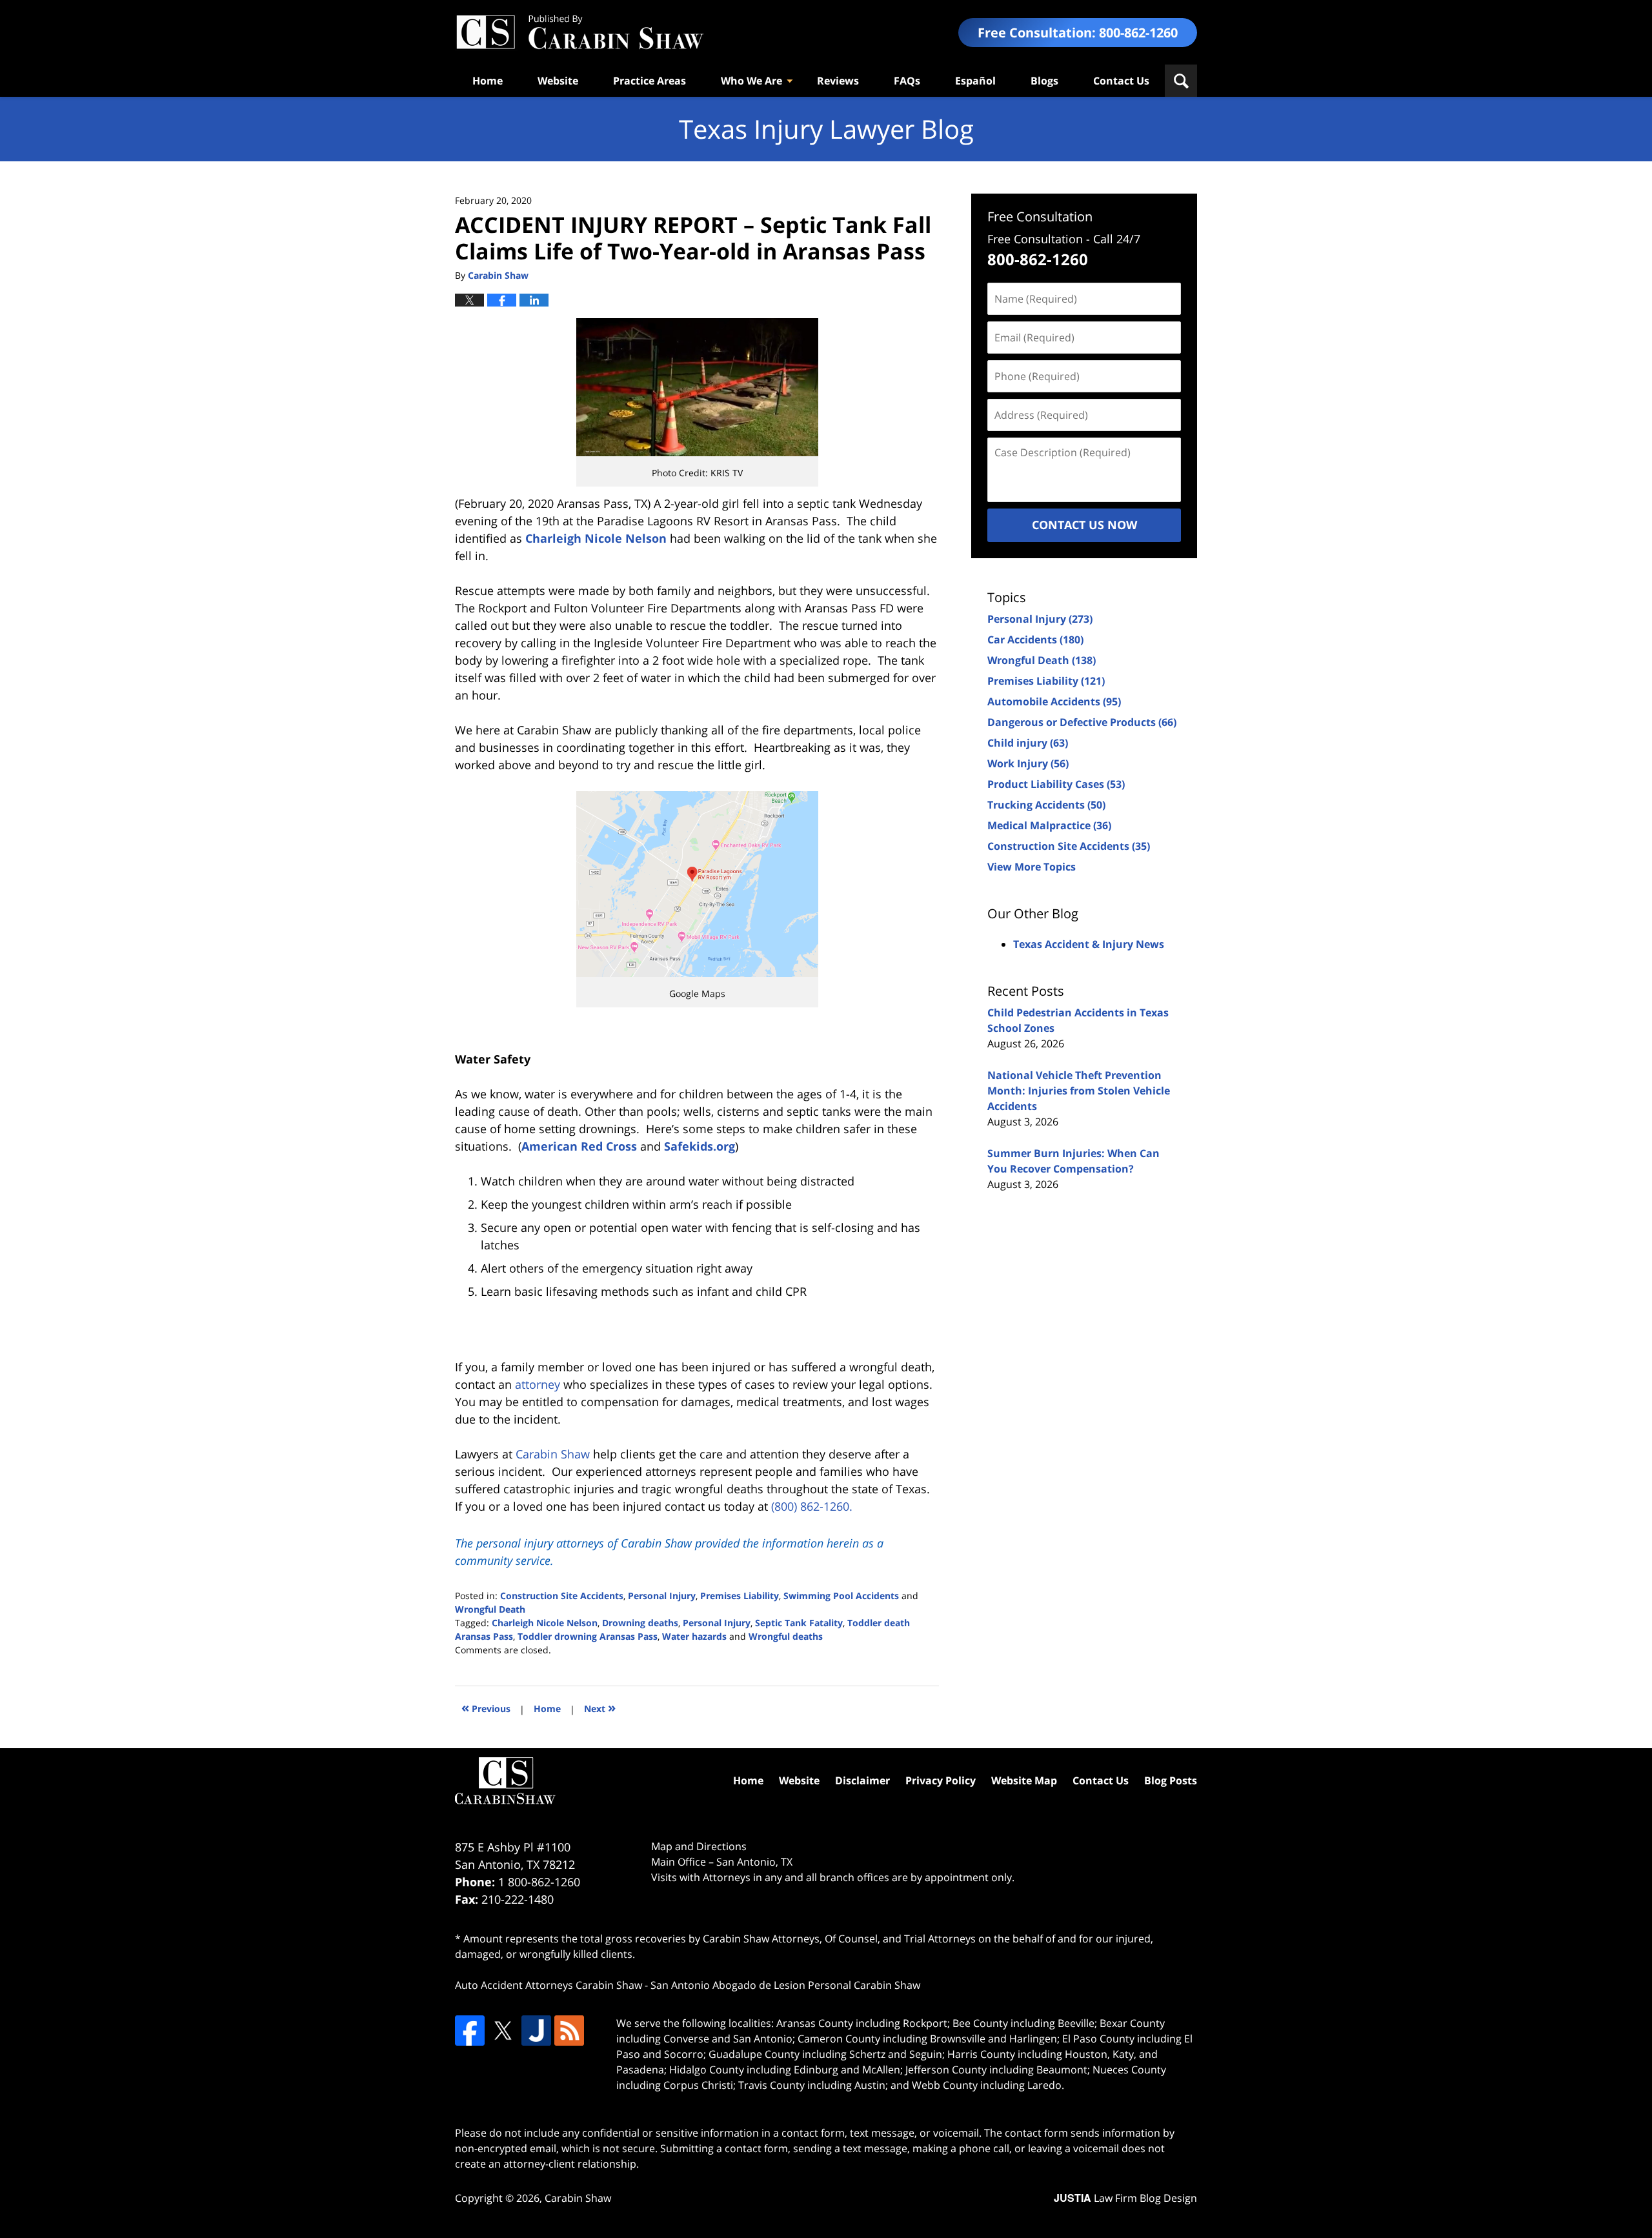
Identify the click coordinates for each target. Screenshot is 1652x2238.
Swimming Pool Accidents (841, 1596)
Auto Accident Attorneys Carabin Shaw (549, 1985)
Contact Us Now (1084, 525)
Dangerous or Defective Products (1082, 722)
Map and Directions (699, 1846)
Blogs (1044, 81)
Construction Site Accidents (562, 1596)
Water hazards (694, 1636)
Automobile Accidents (1054, 701)
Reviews (838, 81)
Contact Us (1121, 81)
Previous (486, 1707)
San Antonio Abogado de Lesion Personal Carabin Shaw (785, 1985)
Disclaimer (862, 1780)
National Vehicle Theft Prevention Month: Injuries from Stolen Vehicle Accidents (1079, 1091)
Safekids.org (700, 1146)
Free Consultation (1040, 217)
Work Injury (1028, 763)
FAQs (907, 81)
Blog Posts (1171, 1780)
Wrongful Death (490, 1609)
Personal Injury (662, 1596)
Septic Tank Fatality (799, 1623)
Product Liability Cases (1056, 784)
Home (488, 81)
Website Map (1024, 1780)
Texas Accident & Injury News (1089, 944)
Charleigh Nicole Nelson (596, 538)
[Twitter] (503, 2030)
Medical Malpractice (1049, 825)
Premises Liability (740, 1596)
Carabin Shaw (578, 2198)
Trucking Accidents (1046, 805)
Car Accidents (1035, 640)
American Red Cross (579, 1146)
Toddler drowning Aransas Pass (588, 1636)
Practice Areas (650, 81)
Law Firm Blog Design (1125, 2198)
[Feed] (569, 2030)
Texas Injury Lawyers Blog (579, 33)
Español (975, 81)
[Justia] (536, 2030)
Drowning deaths (640, 1623)
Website (558, 81)
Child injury (1028, 743)
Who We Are (751, 81)
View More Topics (1032, 867)
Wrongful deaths (786, 1636)
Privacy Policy (941, 1780)
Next (600, 1707)
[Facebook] (470, 2030)
